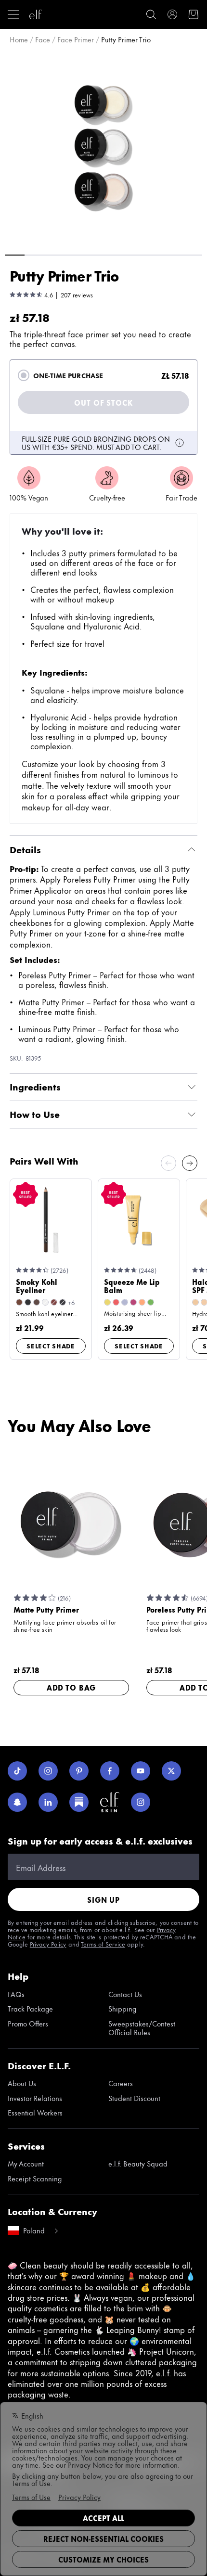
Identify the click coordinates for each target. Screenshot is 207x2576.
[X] (171, 1771)
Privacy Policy (48, 1944)
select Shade (51, 1346)
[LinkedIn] (48, 1802)
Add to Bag (71, 1687)
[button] (103, 148)
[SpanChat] (17, 1802)
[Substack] (79, 1802)
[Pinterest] (79, 1771)
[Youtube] (141, 1771)
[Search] (151, 14)
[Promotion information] (180, 443)
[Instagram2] (141, 1802)
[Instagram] (48, 1771)
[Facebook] (110, 1771)
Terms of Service (103, 1944)
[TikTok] (17, 1771)
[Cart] (194, 14)
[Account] (172, 14)
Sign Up (103, 1900)
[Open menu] (13, 14)
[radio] (24, 375)
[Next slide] (190, 1163)
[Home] (36, 14)
